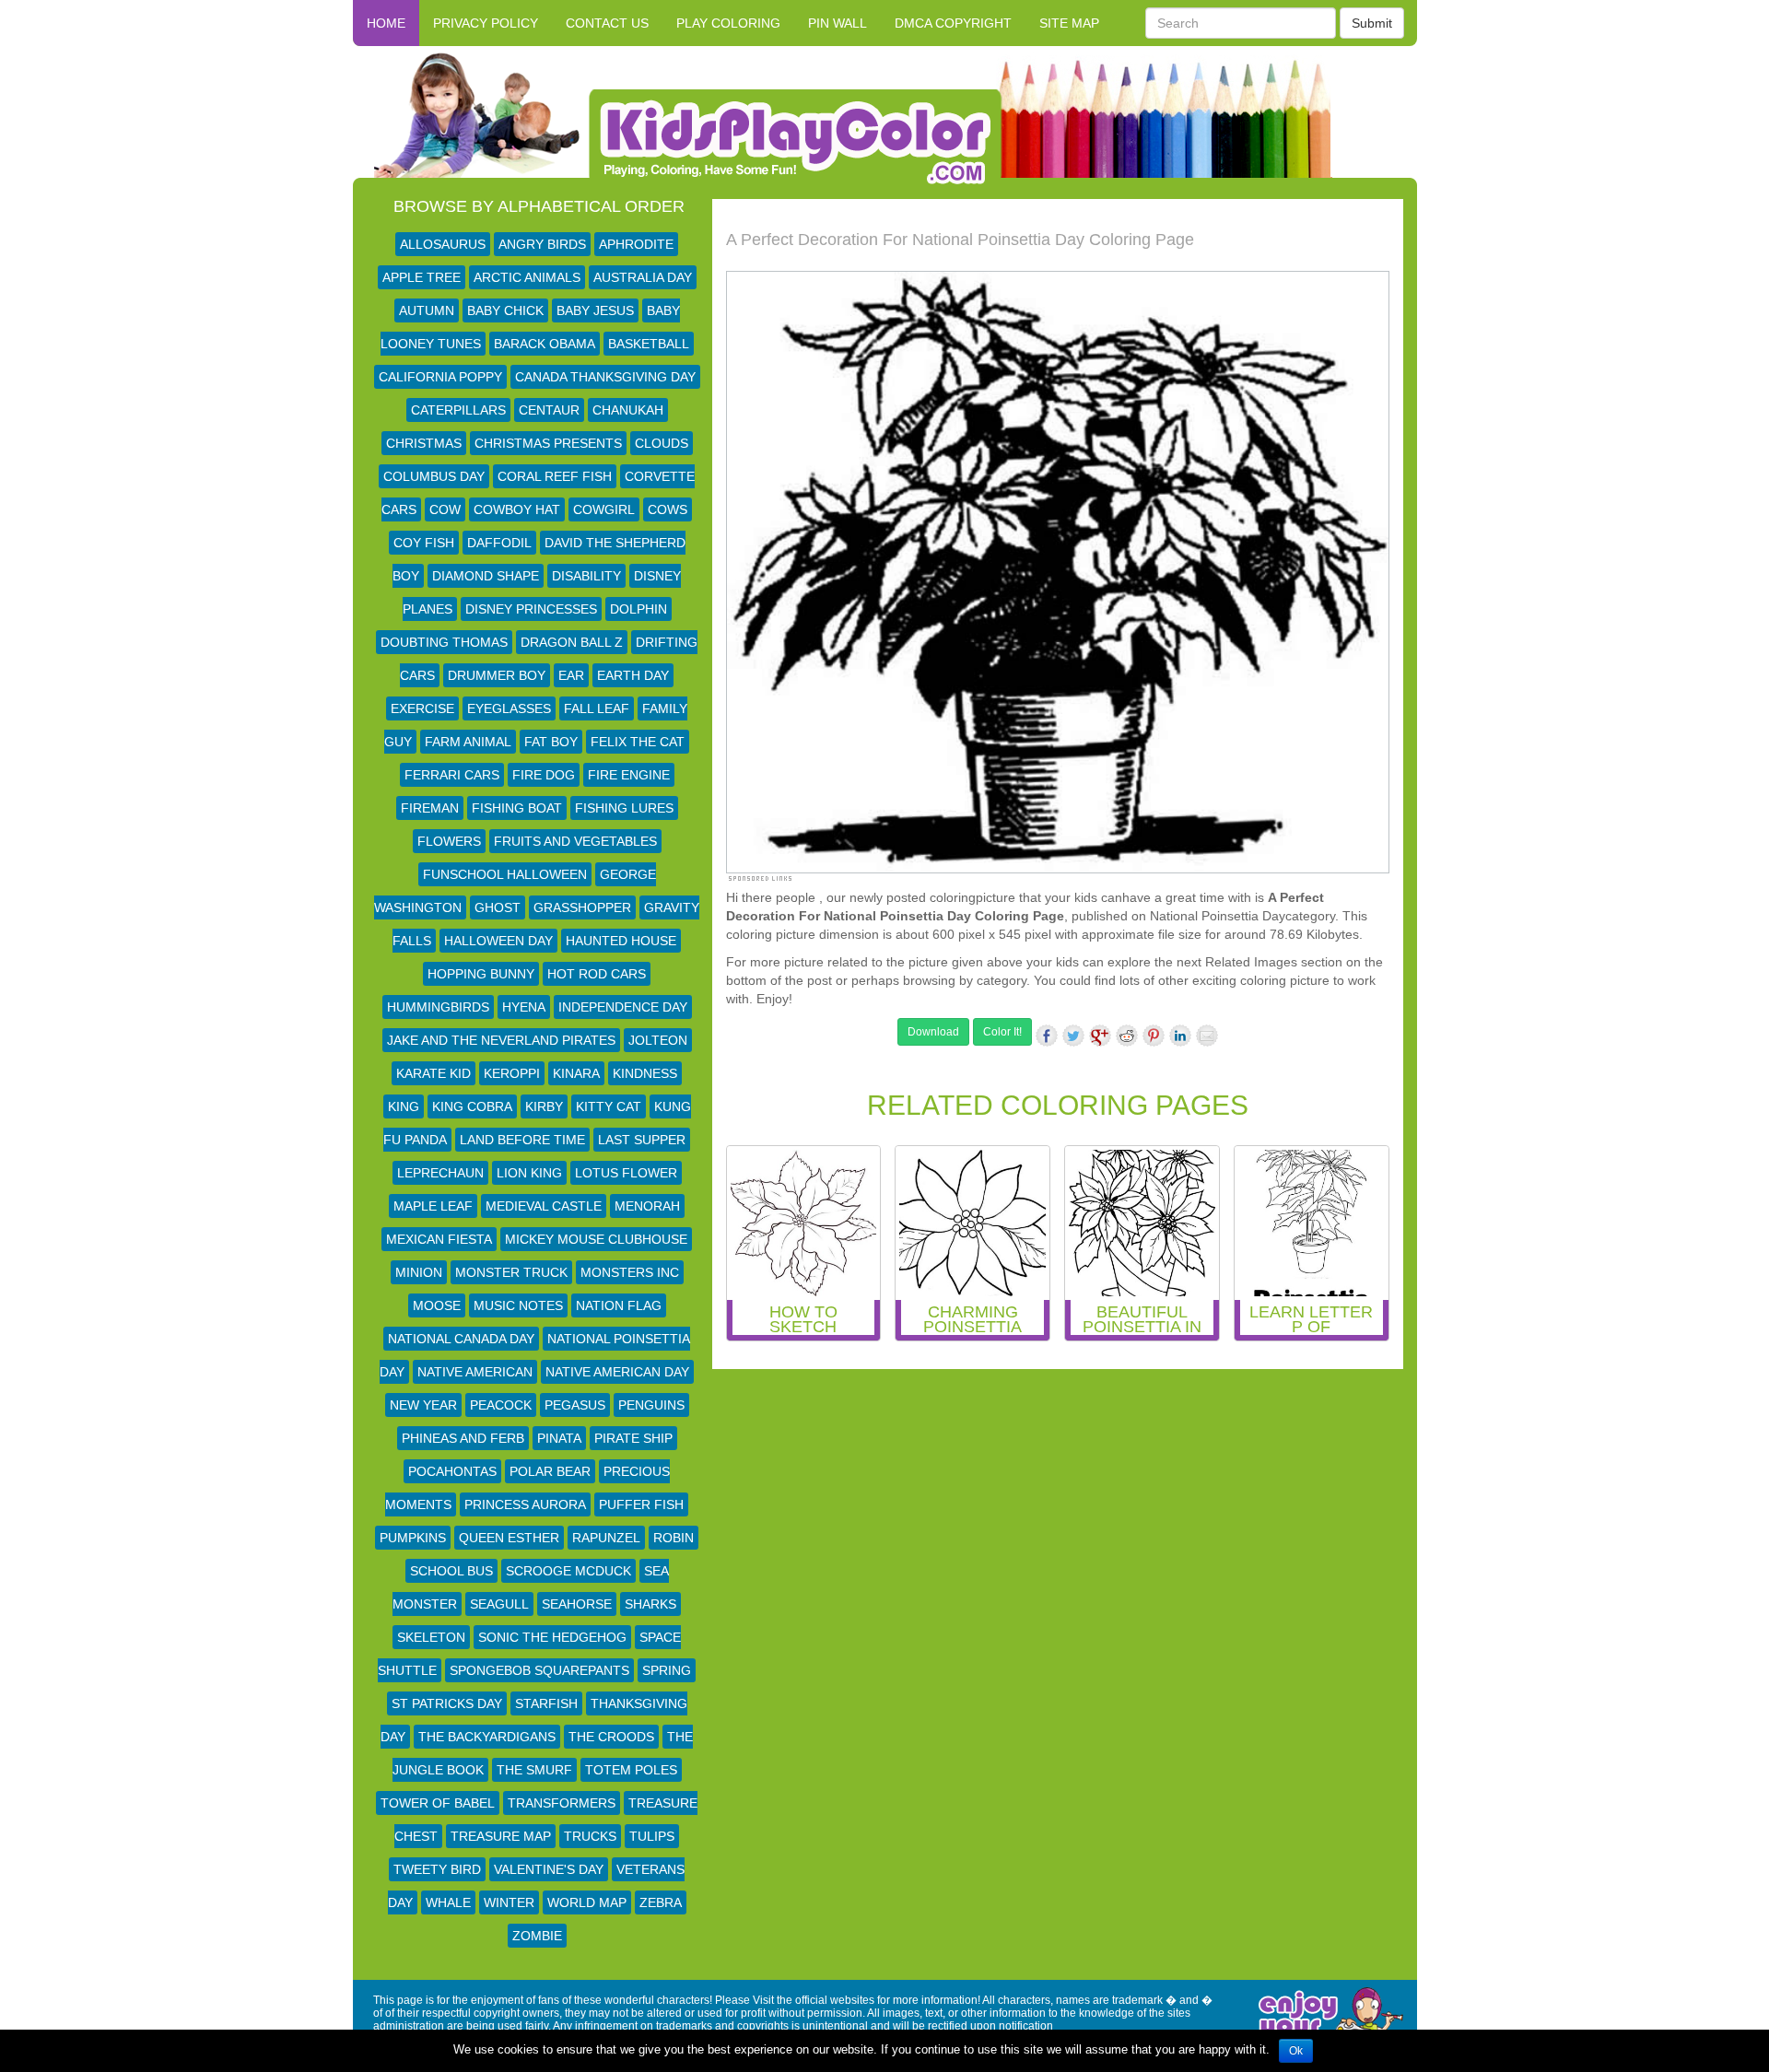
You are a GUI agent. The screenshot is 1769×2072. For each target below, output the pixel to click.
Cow (445, 509)
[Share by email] (1207, 1036)
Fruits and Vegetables (575, 841)
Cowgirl (604, 509)
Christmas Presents (548, 443)
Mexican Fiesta (439, 1239)
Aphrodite (636, 244)
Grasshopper (582, 907)
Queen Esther (509, 1538)
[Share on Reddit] (1127, 1036)
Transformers (562, 1803)
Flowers (449, 841)
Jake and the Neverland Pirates (501, 1040)
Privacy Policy (486, 23)
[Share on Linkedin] (1180, 1036)
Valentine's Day (549, 1869)
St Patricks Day (447, 1703)
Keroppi (512, 1073)
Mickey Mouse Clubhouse (596, 1239)
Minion (419, 1272)
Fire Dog (544, 775)
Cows (668, 509)
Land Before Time (522, 1140)
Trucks (590, 1836)
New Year (423, 1405)
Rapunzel (606, 1538)
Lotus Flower (626, 1173)
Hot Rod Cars (597, 974)
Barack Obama (545, 344)
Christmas (424, 443)
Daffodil (499, 543)
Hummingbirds (438, 1007)
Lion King (529, 1173)
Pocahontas (452, 1471)
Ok (1296, 2051)
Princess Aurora (525, 1504)
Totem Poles (631, 1770)
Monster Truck (511, 1272)
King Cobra (472, 1106)
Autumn (427, 310)
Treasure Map (501, 1836)
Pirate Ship (633, 1438)
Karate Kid (433, 1073)
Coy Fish (424, 543)
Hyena (524, 1007)
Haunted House (621, 941)
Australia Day (643, 277)
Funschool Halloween (505, 874)
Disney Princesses (531, 609)
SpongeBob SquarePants (539, 1670)
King (404, 1106)
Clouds (662, 443)
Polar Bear (550, 1471)
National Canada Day (461, 1339)
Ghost (498, 907)
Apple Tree (422, 277)
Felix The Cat (638, 742)
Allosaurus (443, 244)
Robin (674, 1538)
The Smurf (534, 1770)
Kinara (576, 1073)
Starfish (546, 1703)
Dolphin (638, 609)
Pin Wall (838, 23)
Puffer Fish (641, 1504)
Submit (1372, 23)
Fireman (430, 808)
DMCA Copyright (953, 23)
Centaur (549, 410)
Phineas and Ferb (463, 1438)
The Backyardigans (487, 1737)
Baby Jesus (595, 310)
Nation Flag (619, 1305)
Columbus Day (434, 476)
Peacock (501, 1405)
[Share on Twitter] (1073, 1036)
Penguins (651, 1405)
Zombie (537, 1936)
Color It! (1002, 1032)
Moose (437, 1305)
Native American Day (617, 1372)
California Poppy (440, 377)
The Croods (611, 1737)
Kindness (645, 1073)
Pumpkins (413, 1538)
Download (933, 1032)
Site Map (1069, 23)
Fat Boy (551, 742)
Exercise (422, 708)
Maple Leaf (433, 1206)
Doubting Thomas (444, 642)
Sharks (650, 1604)
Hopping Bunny (481, 974)
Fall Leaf (597, 708)
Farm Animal (468, 742)
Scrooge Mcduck (568, 1571)
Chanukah (628, 410)
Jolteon (658, 1040)
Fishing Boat (517, 808)
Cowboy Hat (517, 509)
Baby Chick (505, 310)
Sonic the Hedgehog (552, 1637)
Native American (475, 1372)
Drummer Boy (497, 675)
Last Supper (642, 1140)
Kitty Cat (609, 1106)
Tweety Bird (437, 1869)
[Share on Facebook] (1047, 1036)
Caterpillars (458, 410)
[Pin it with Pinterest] (1154, 1036)
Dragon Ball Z (572, 642)
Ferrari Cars (452, 775)
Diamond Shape (486, 576)
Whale (448, 1902)
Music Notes (518, 1305)
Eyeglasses (509, 708)
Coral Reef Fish (555, 476)
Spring (667, 1670)
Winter (509, 1902)
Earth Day (633, 675)
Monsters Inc (630, 1272)
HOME (386, 23)
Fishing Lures (624, 808)
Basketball (649, 344)
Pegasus (575, 1405)
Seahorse (577, 1604)
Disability (586, 576)
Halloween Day (498, 941)
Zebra (661, 1902)
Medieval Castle (544, 1206)
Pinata (559, 1438)
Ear (571, 675)
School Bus (451, 1571)
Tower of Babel (438, 1803)
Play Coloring (728, 23)
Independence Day (623, 1007)
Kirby (544, 1106)
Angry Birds (542, 244)
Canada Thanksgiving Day (605, 377)
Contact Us (607, 23)
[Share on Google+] (1100, 1036)
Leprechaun (440, 1173)
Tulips (652, 1836)
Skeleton (431, 1637)
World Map (587, 1902)
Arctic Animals (527, 277)
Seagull (499, 1604)
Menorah (647, 1206)
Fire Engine (629, 775)
